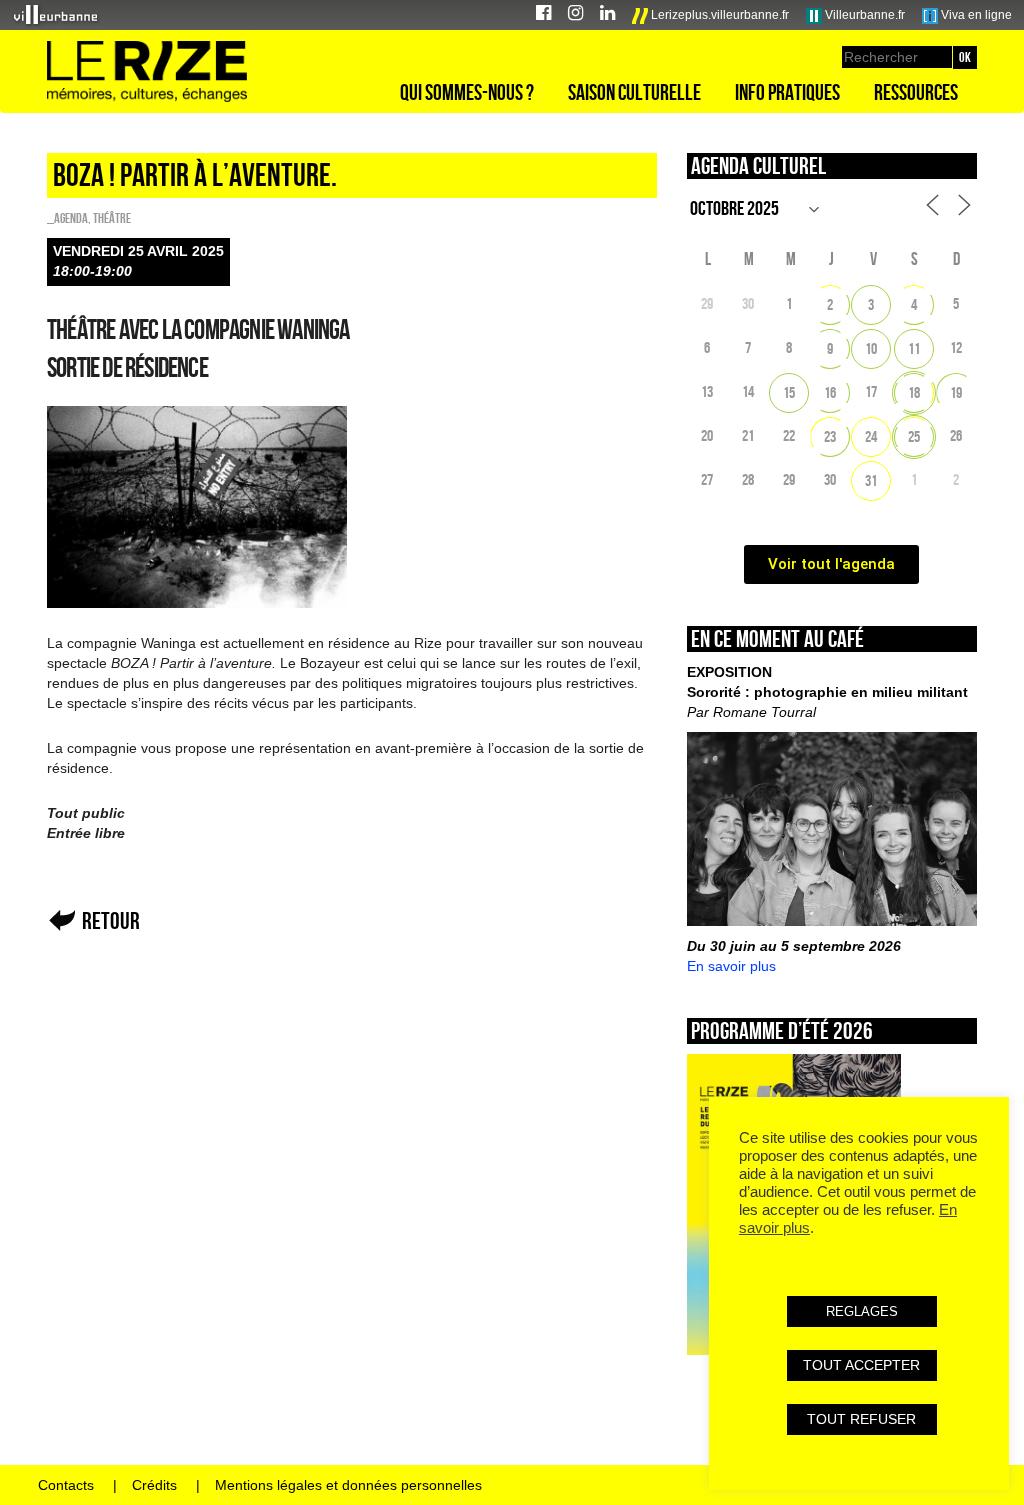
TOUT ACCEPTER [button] (861, 1365)
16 (830, 392)
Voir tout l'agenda (831, 564)
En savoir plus (731, 966)
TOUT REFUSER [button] (861, 1419)
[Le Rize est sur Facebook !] (543, 15)
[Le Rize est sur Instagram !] (575, 15)
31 (871, 480)
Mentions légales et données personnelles (348, 1485)
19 (956, 392)
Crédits (154, 1485)
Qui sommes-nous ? (467, 92)
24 (871, 436)
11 (914, 348)
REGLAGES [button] (862, 1311)
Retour (111, 920)
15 (789, 392)
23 (830, 436)
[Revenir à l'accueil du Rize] (147, 72)
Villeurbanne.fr (863, 15)
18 (914, 392)
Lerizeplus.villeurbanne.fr (718, 15)
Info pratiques (787, 92)
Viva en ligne (975, 15)
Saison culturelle (634, 92)
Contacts (66, 1485)
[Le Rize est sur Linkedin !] (607, 15)
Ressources (916, 92)
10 (871, 348)
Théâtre (112, 218)
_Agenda (67, 218)
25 (914, 436)
